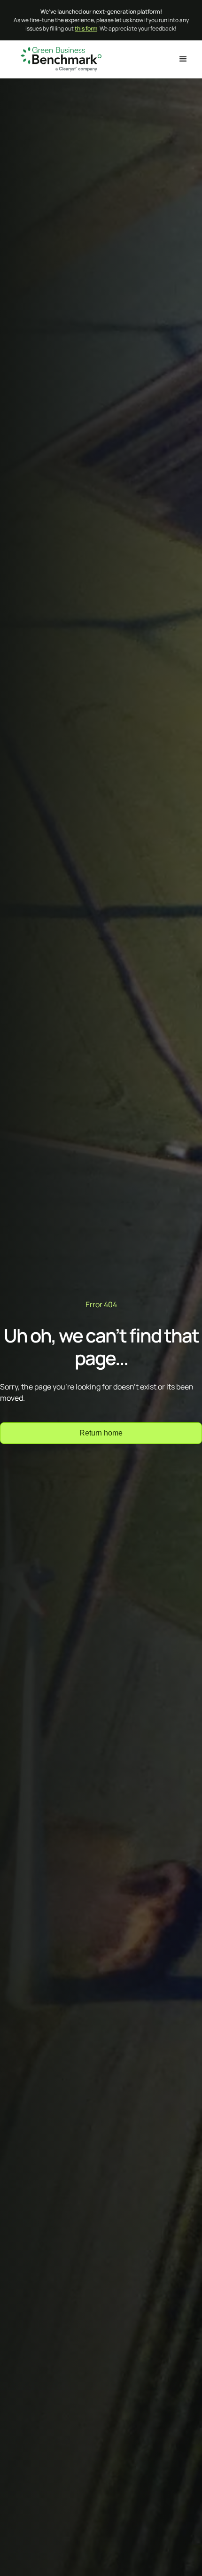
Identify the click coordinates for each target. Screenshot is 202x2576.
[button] (183, 59)
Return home (101, 1433)
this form (86, 28)
